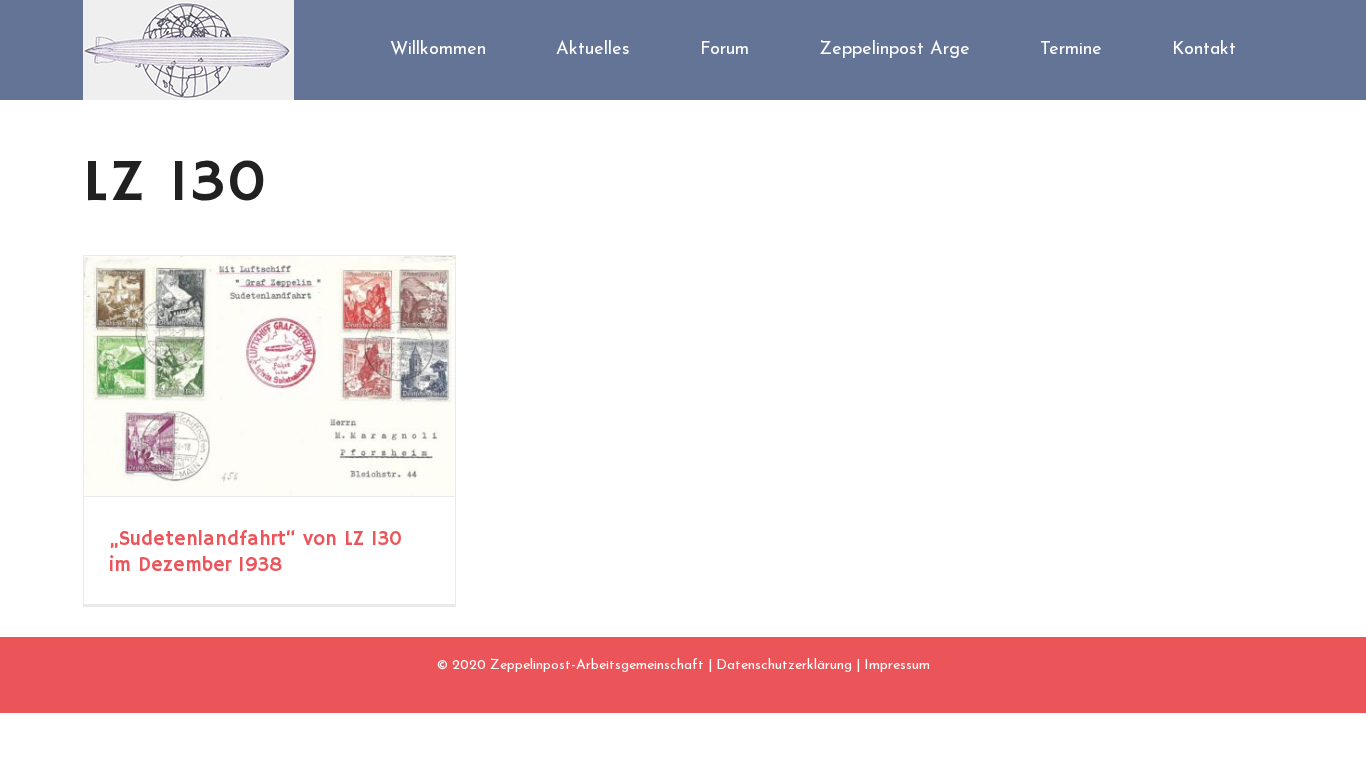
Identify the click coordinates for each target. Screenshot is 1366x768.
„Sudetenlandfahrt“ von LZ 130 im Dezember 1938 (255, 552)
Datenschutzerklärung (784, 665)
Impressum (897, 665)
